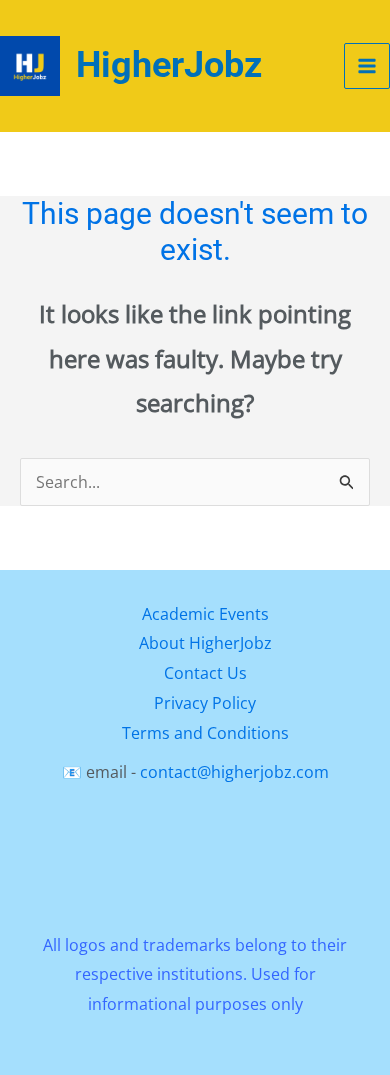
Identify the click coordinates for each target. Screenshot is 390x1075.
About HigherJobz (205, 643)
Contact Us (205, 673)
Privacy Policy (205, 703)
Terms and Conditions (205, 733)
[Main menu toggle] (367, 66)
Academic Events (205, 614)
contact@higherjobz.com (234, 772)
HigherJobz (169, 65)
